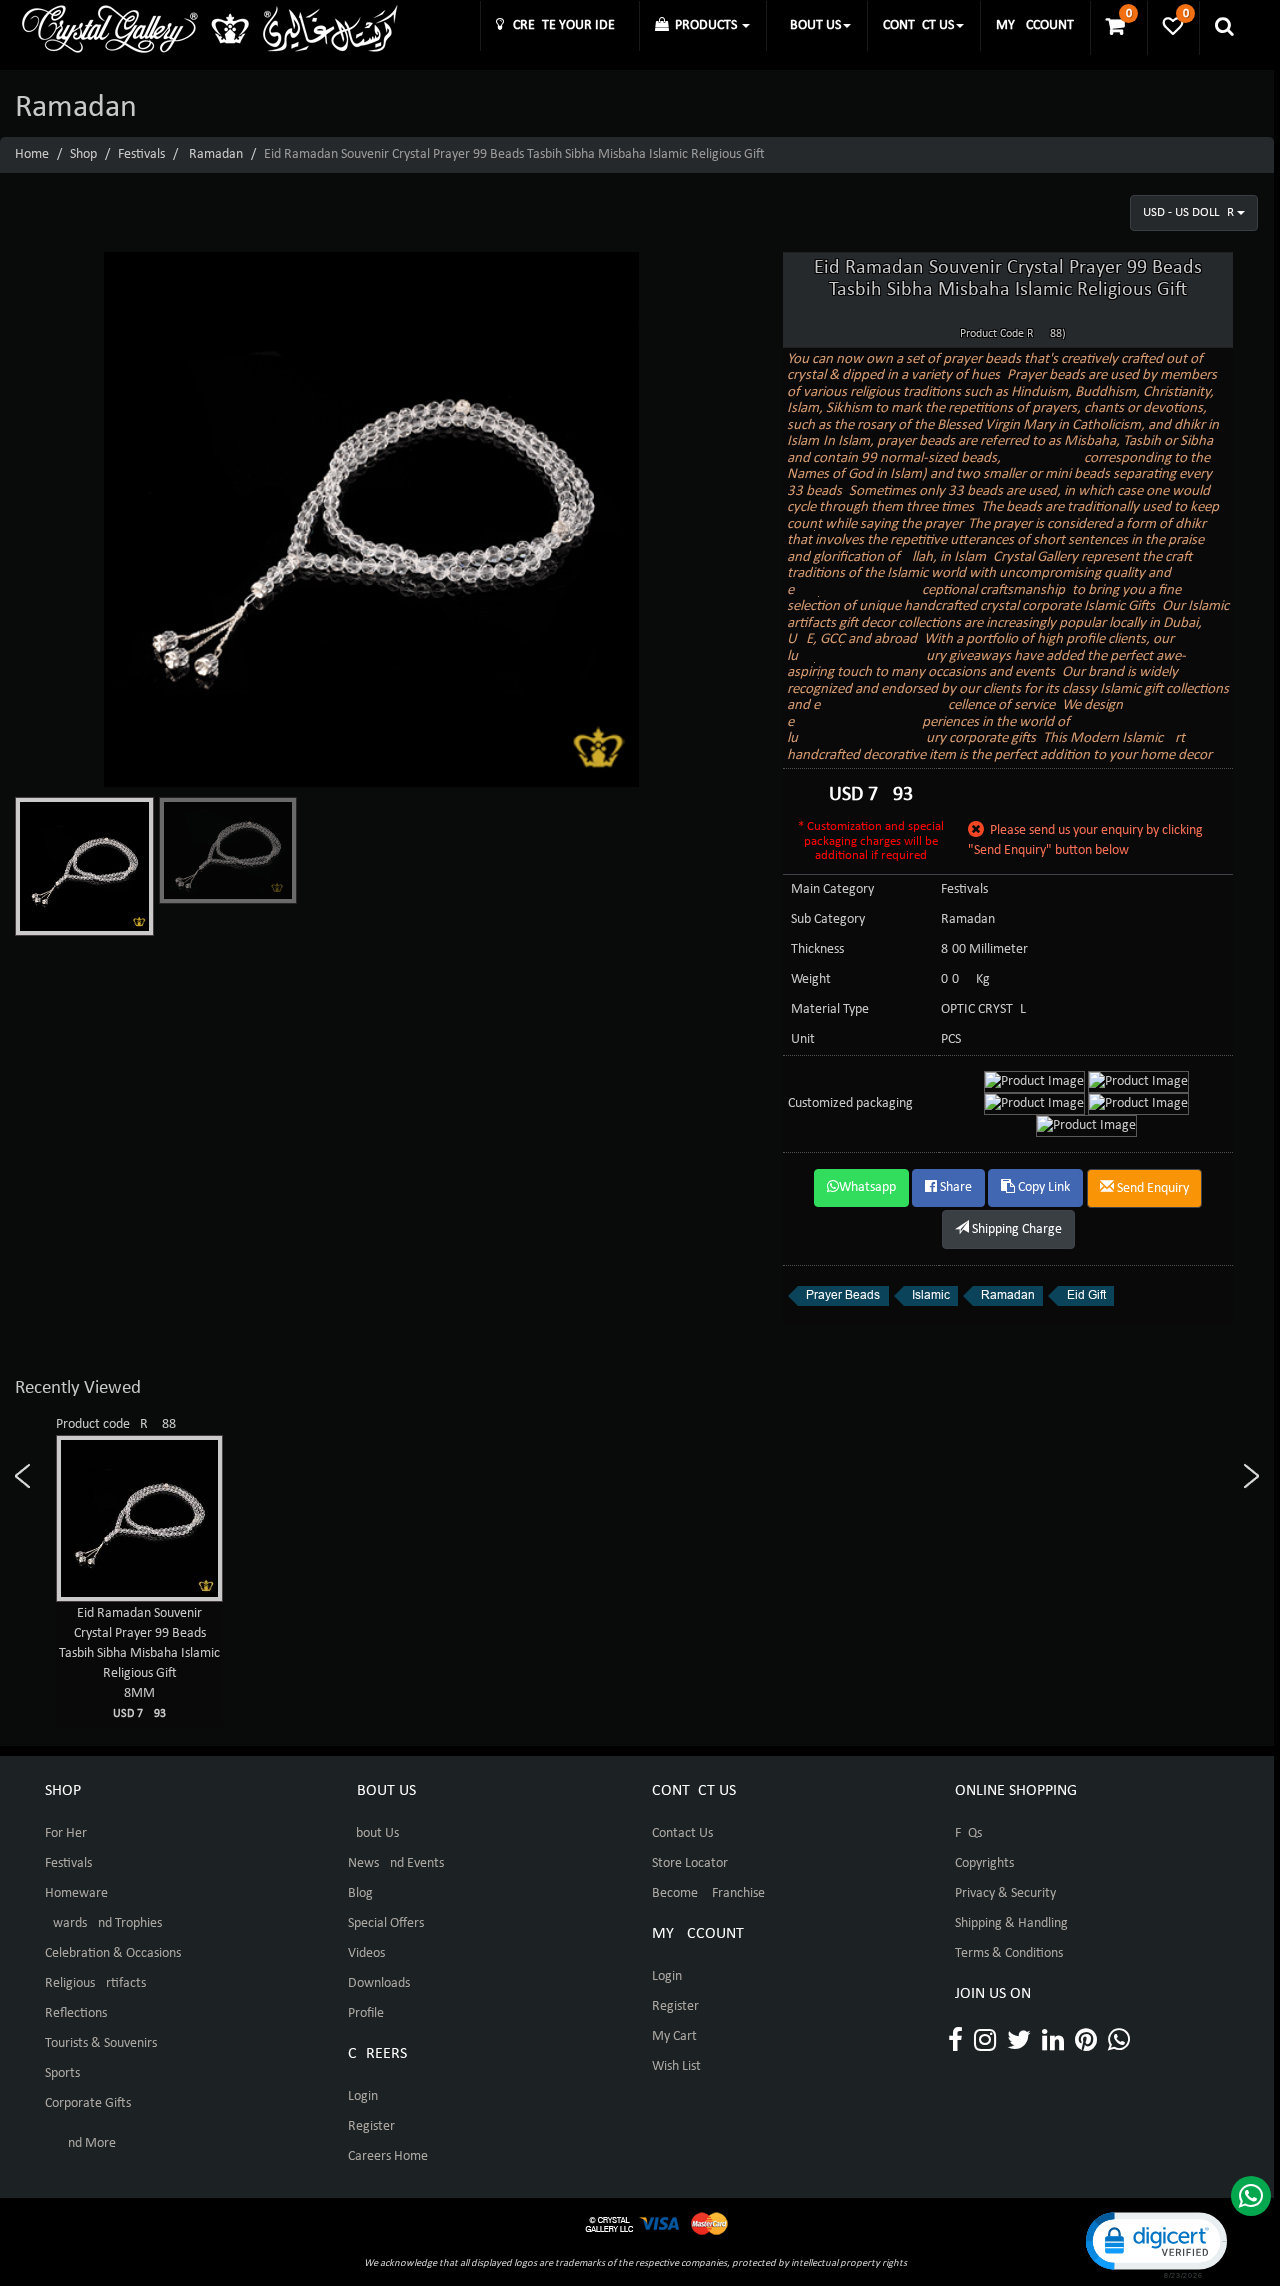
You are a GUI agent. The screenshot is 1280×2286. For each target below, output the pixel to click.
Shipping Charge (1015, 1229)
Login (363, 2096)
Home (32, 154)
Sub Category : (831, 919)
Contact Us (682, 1833)
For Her (66, 1833)
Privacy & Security (1005, 1893)
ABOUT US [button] (811, 25)
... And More (80, 2143)
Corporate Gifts (88, 2103)
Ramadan (216, 154)
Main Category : (836, 889)
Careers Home (388, 2156)
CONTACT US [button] (918, 25)
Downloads (379, 1983)
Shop (83, 154)
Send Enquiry (1151, 1188)
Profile (366, 2013)
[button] (1155, 2243)
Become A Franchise (708, 1893)
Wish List (676, 2066)
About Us (373, 1833)
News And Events (396, 1863)
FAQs (968, 1833)
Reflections (76, 2013)
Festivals (141, 154)
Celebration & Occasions (113, 1953)
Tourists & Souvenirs (101, 2043)
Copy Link (1042, 1187)
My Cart (674, 2036)
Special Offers (386, 1923)
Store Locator (690, 1863)
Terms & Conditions (1009, 1953)
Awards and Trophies (103, 1923)
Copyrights (984, 1863)
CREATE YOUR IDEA (563, 25)
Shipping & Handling (1011, 1923)
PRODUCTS (704, 25)
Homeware (76, 1893)
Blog (360, 1893)
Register (371, 2126)
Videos (366, 1953)
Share (954, 1187)
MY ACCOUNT (1035, 25)
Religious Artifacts (95, 1983)
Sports (62, 2073)
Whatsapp (867, 1187)
